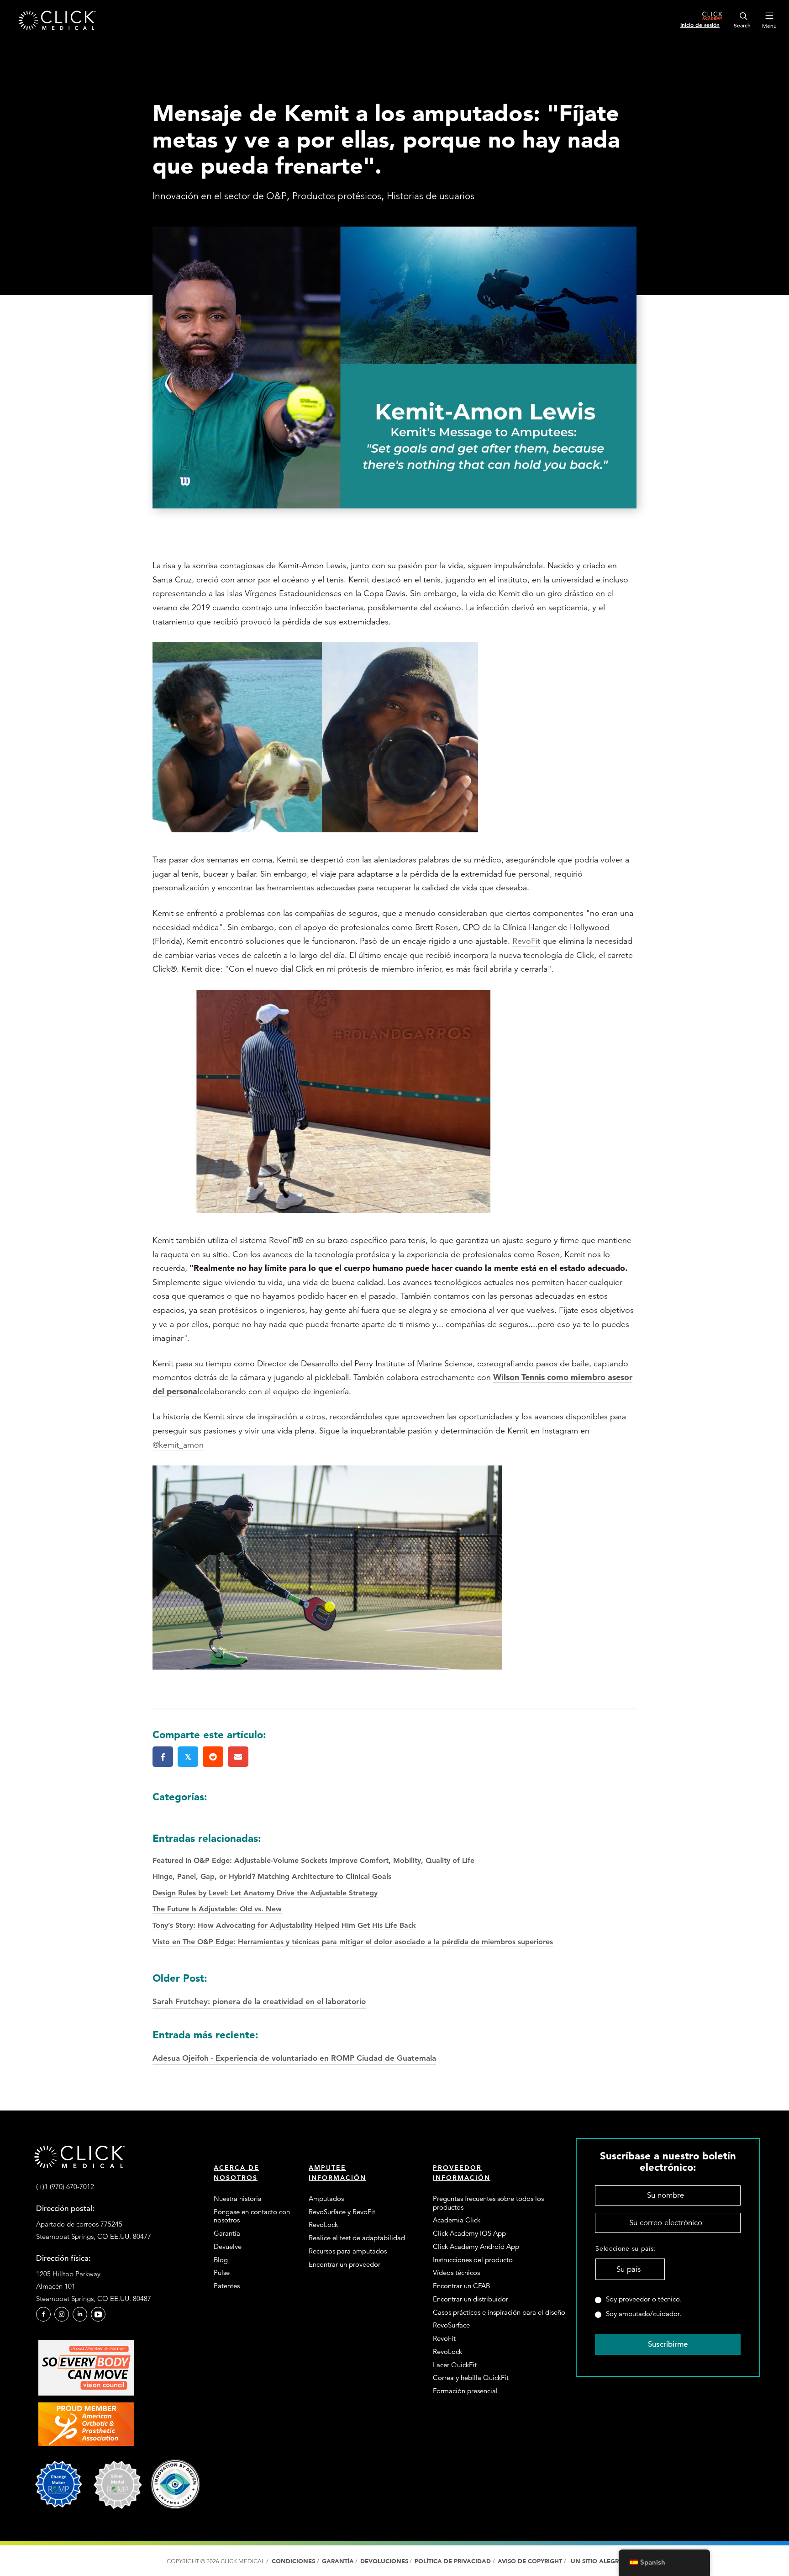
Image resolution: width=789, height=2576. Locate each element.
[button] (43, 2314)
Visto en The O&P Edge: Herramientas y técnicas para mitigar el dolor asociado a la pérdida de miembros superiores (353, 1942)
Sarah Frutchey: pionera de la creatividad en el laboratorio (259, 1989)
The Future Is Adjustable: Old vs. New (217, 1909)
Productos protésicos (337, 196)
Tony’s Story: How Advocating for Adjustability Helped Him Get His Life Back (284, 1925)
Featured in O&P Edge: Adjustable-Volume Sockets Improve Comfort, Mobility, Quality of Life (313, 1860)
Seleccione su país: (626, 2248)
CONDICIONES (293, 2561)
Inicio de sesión (700, 25)
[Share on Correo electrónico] (238, 1757)
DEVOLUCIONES (384, 2561)
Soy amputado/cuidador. (644, 2314)
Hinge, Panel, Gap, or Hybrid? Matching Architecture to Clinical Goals (272, 1876)
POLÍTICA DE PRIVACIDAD (454, 2561)
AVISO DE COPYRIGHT (531, 2561)
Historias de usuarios (431, 196)
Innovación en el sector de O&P (220, 196)
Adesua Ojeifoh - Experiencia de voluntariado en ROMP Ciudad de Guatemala (294, 2045)
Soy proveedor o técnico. (644, 2299)
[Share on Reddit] (213, 1757)
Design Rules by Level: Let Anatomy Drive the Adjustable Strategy (265, 1893)
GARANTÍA (338, 2561)
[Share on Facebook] (163, 1757)
